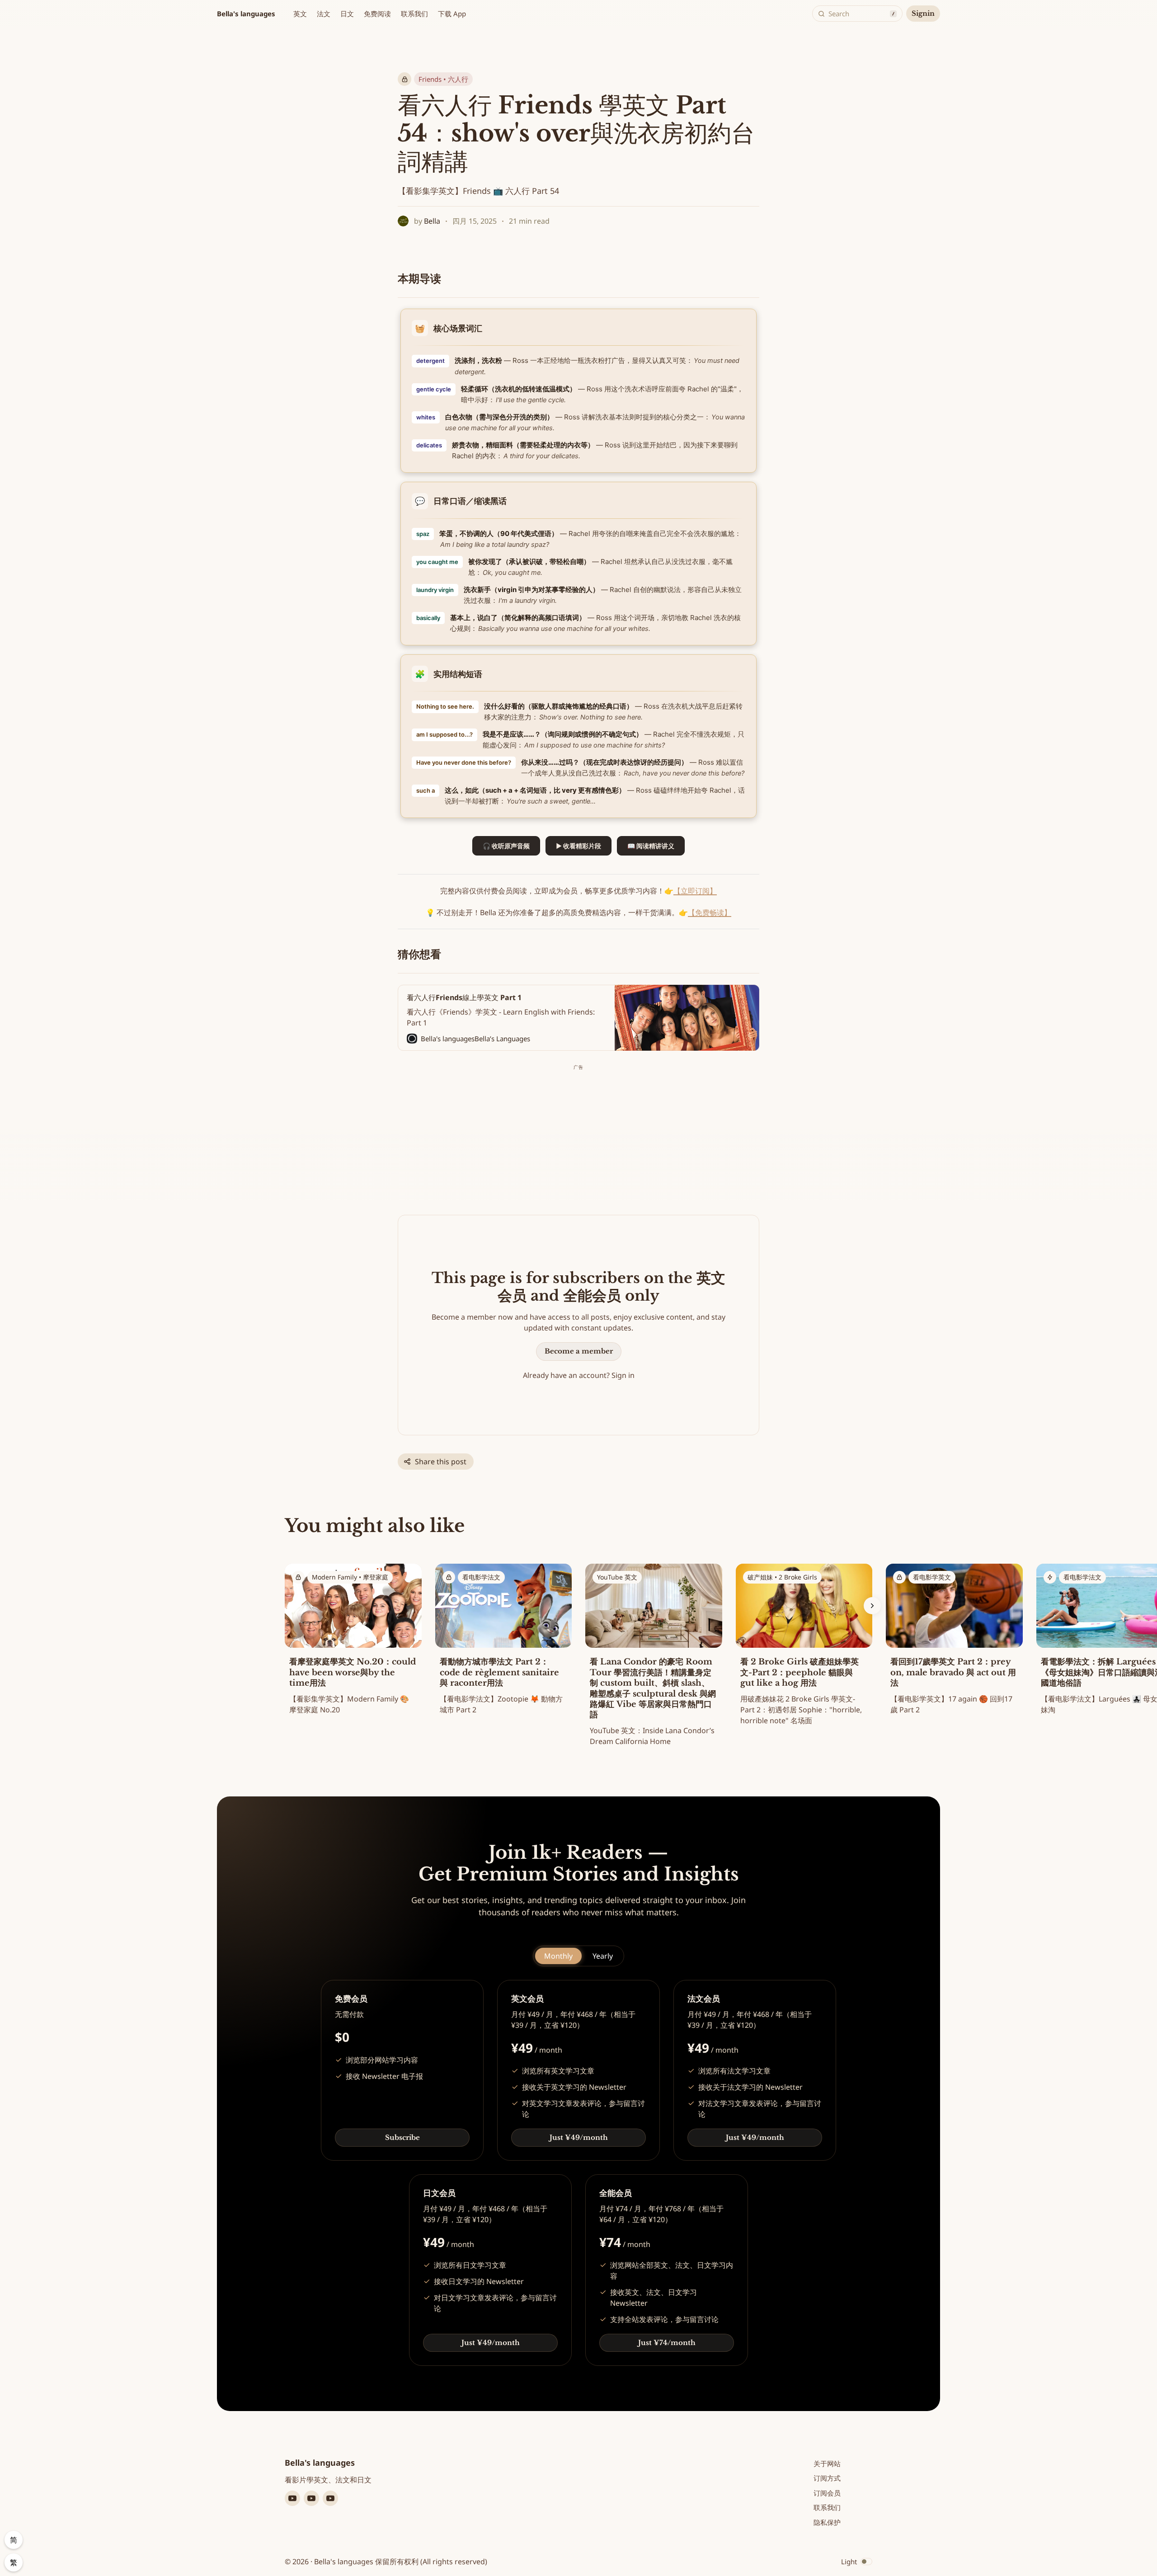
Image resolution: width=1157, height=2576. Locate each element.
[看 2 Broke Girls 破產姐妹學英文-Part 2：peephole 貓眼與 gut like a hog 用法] (804, 1647)
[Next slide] (872, 1606)
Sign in (623, 1375)
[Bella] (403, 221)
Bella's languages (246, 14)
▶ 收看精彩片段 (578, 846)
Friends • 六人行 (443, 79)
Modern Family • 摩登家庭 (350, 1577)
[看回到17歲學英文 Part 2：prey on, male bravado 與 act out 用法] (954, 1642)
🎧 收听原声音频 (506, 846)
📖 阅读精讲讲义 (651, 846)
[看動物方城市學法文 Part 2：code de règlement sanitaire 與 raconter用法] (504, 1642)
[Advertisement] (578, 1136)
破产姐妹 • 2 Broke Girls (782, 1577)
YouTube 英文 (617, 1577)
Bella (432, 221)
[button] (300, 14)
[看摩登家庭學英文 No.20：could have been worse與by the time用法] (353, 1642)
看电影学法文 (481, 1577)
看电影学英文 (932, 1577)
